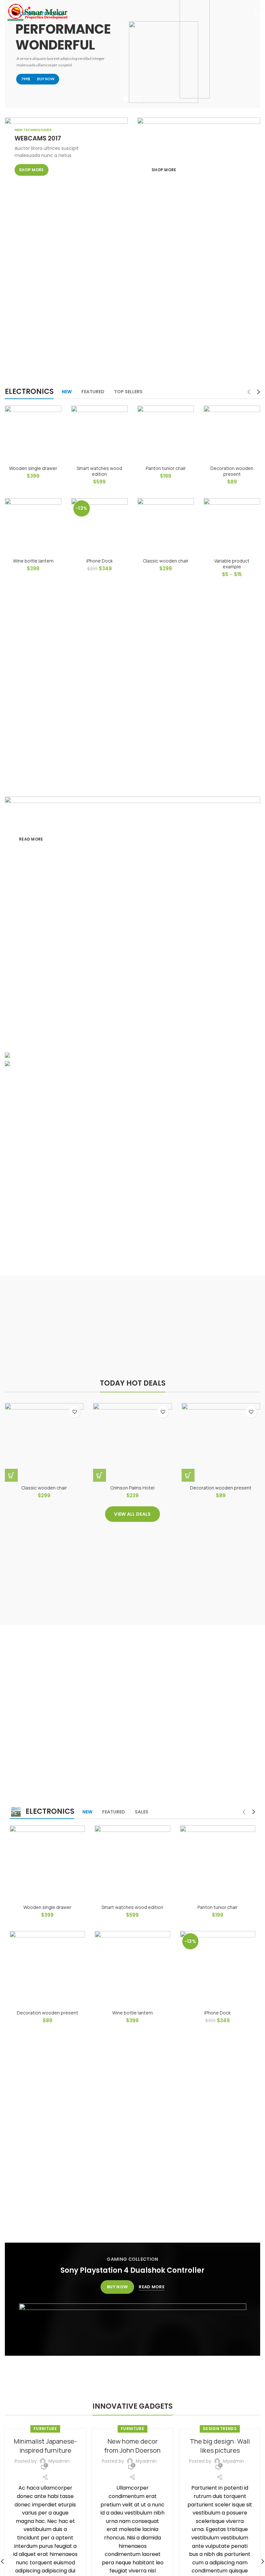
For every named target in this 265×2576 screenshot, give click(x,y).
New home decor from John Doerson (132, 2446)
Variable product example (232, 564)
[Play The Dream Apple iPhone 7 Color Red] (132, 1056)
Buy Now (117, 2287)
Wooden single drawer (33, 468)
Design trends (220, 2429)
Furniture (45, 2429)
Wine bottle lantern (33, 561)
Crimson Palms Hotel (132, 1488)
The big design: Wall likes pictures (220, 2446)
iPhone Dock (100, 561)
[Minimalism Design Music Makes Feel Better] (132, 1065)
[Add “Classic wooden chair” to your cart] (11, 1475)
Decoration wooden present (232, 471)
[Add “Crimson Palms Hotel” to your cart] (100, 1475)
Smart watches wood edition (99, 471)
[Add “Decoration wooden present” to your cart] (188, 1475)
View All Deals (132, 1514)
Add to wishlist (74, 1412)
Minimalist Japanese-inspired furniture (45, 2446)
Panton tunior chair (166, 468)
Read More (152, 2287)
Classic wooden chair (166, 561)
